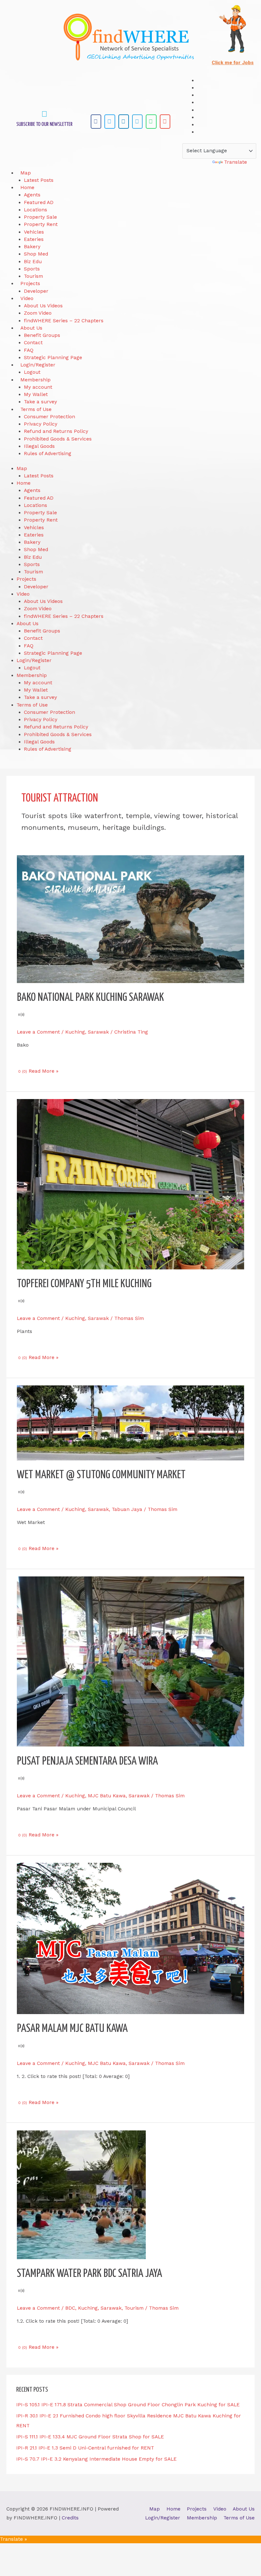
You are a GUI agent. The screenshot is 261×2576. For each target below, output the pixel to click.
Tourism (33, 276)
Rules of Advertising (48, 454)
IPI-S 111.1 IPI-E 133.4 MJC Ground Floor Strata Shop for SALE (90, 2437)
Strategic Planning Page (53, 358)
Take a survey (40, 402)
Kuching (75, 1032)
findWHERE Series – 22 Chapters (64, 321)
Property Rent (41, 224)
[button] (96, 122)
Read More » (43, 1071)
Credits (70, 2518)
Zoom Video (38, 313)
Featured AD (39, 202)
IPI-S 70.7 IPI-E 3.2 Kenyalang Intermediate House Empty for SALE (96, 2459)
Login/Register (38, 365)
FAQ (29, 350)
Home (27, 188)
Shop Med (36, 254)
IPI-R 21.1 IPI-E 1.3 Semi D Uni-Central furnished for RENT (85, 2448)
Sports (32, 269)
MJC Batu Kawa (107, 1796)
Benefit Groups (42, 335)
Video (27, 298)
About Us (31, 328)
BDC (70, 2308)
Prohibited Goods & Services (58, 439)
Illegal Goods (39, 446)
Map (26, 173)
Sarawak (98, 1032)
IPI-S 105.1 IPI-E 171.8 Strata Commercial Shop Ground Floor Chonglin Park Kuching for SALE (128, 2405)
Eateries (34, 239)
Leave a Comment (38, 1032)
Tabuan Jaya (127, 1509)
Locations (35, 210)
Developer (36, 291)
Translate (236, 162)
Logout (32, 372)
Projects (30, 284)
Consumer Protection (49, 417)
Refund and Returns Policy (56, 431)
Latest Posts (39, 180)
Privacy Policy (41, 424)
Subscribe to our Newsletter (44, 124)
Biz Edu (33, 262)
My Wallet (36, 394)
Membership (35, 380)
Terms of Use (36, 409)
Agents (32, 195)
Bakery (32, 247)
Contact (33, 343)
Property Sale (40, 217)
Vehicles (34, 232)
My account (38, 387)
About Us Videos (43, 306)
